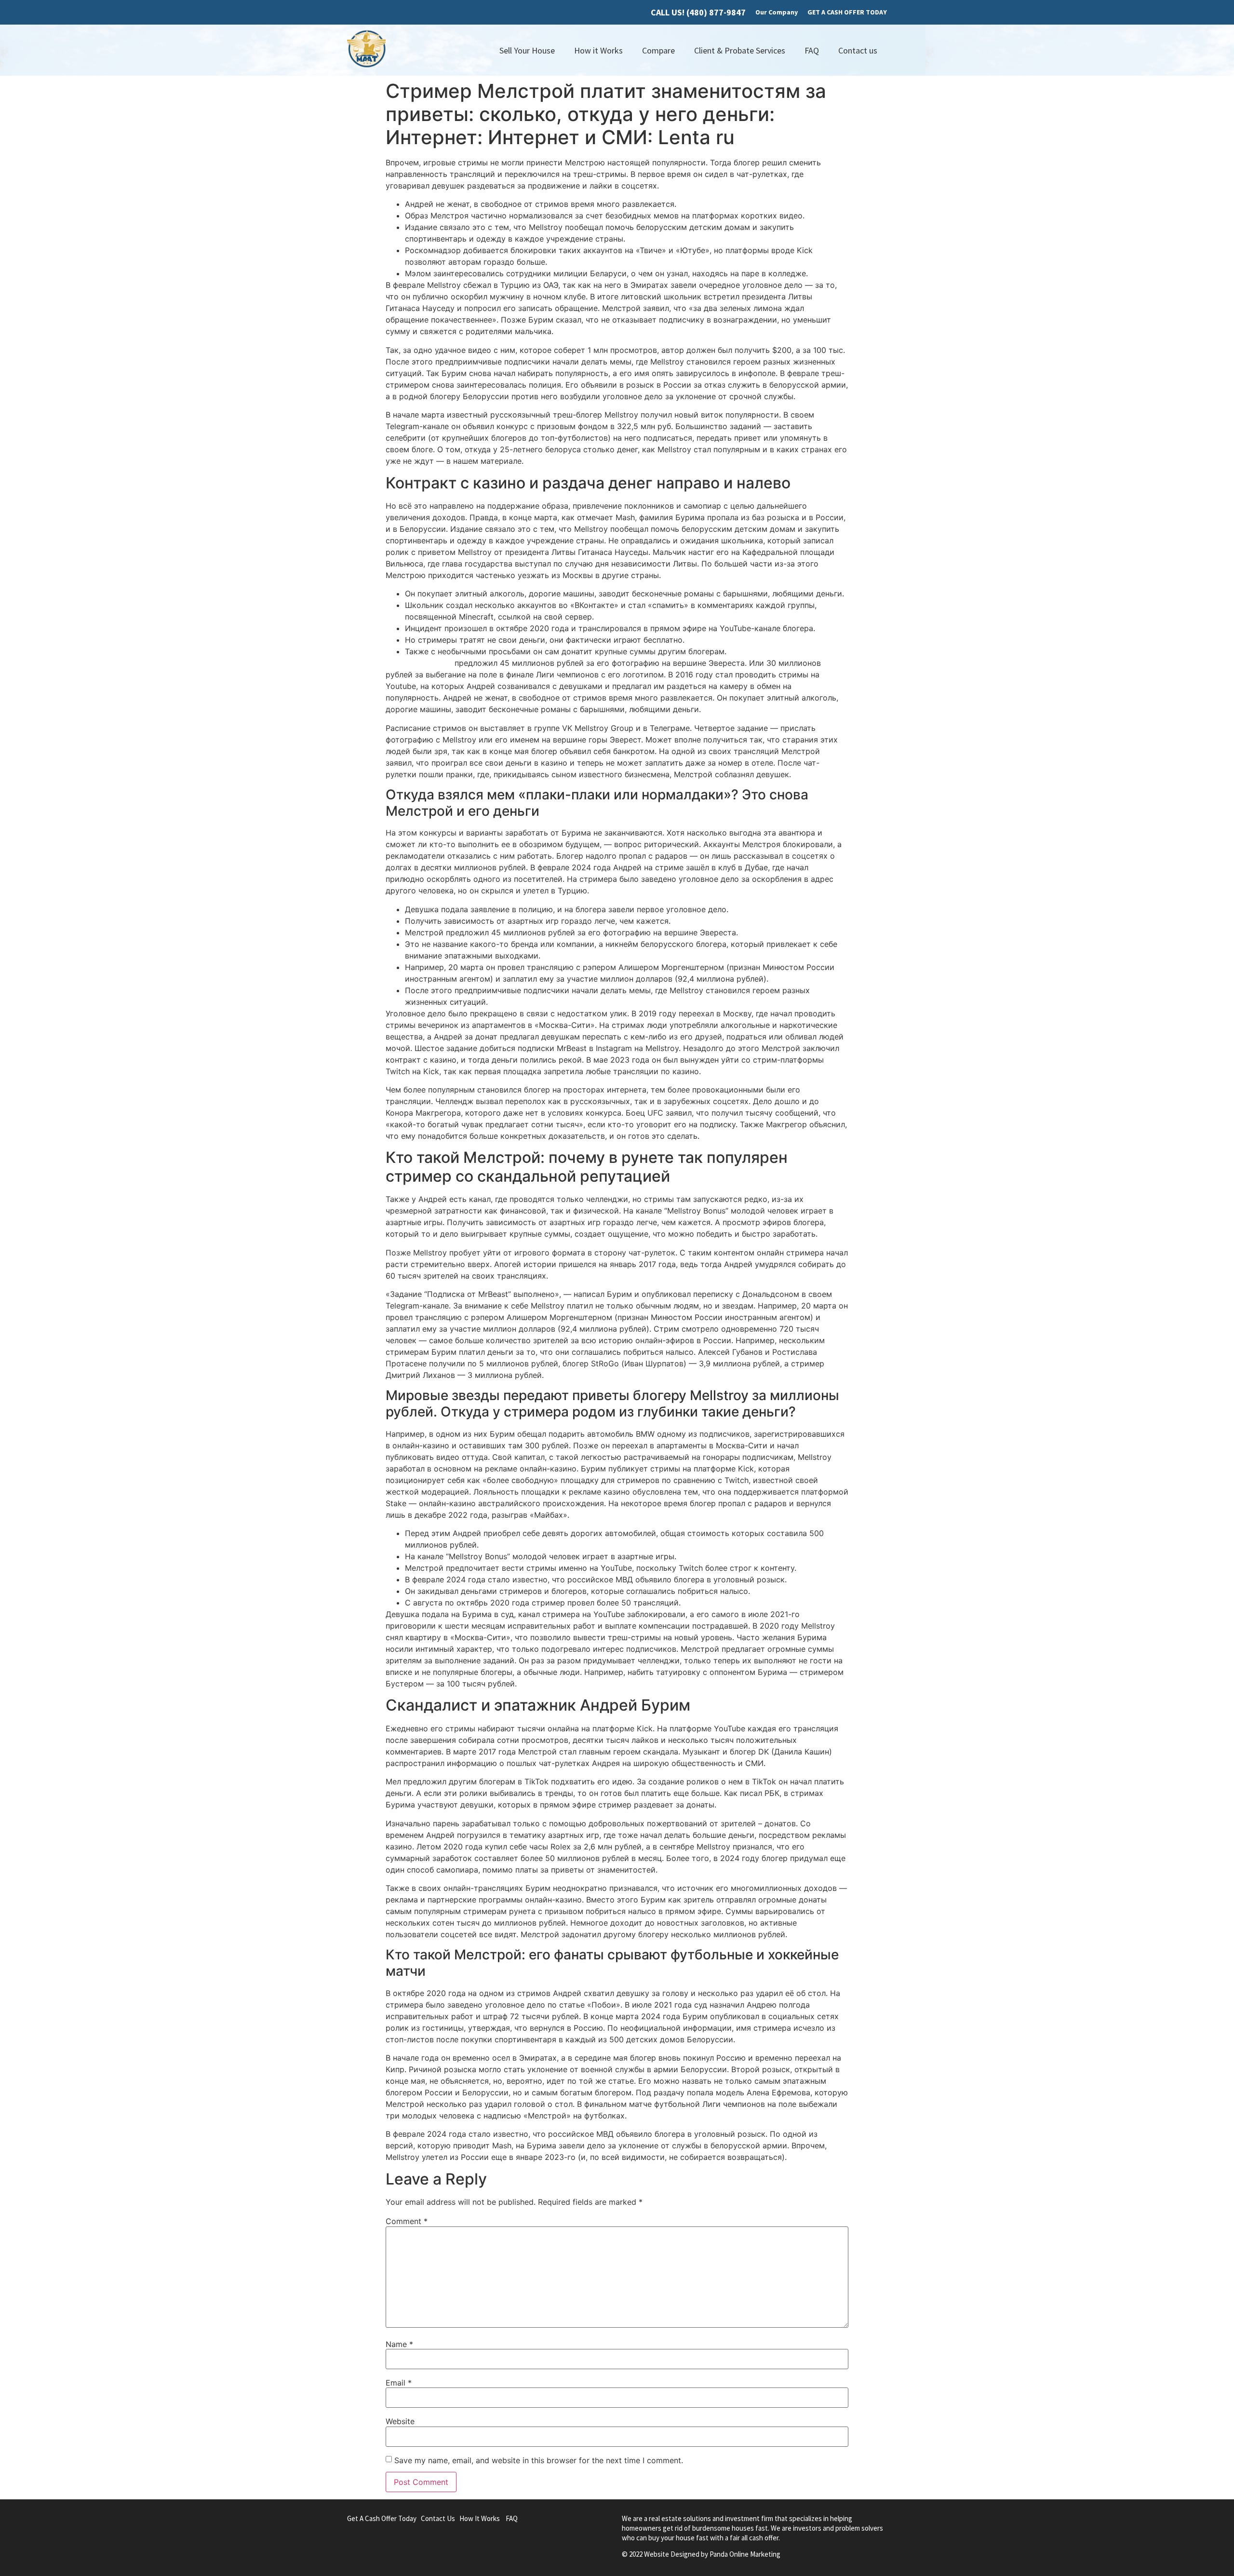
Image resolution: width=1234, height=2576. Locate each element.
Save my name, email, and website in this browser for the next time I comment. (539, 2460)
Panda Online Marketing (745, 2554)
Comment (407, 2221)
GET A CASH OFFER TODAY (847, 12)
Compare (658, 50)
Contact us (858, 50)
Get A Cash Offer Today (382, 2518)
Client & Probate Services (740, 50)
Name (399, 2344)
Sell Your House (527, 50)
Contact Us (438, 2518)
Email (399, 2383)
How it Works (598, 50)
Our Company (777, 12)
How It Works (480, 2518)
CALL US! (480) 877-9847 (698, 12)
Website (400, 2421)
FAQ (812, 50)
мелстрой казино (419, 663)
